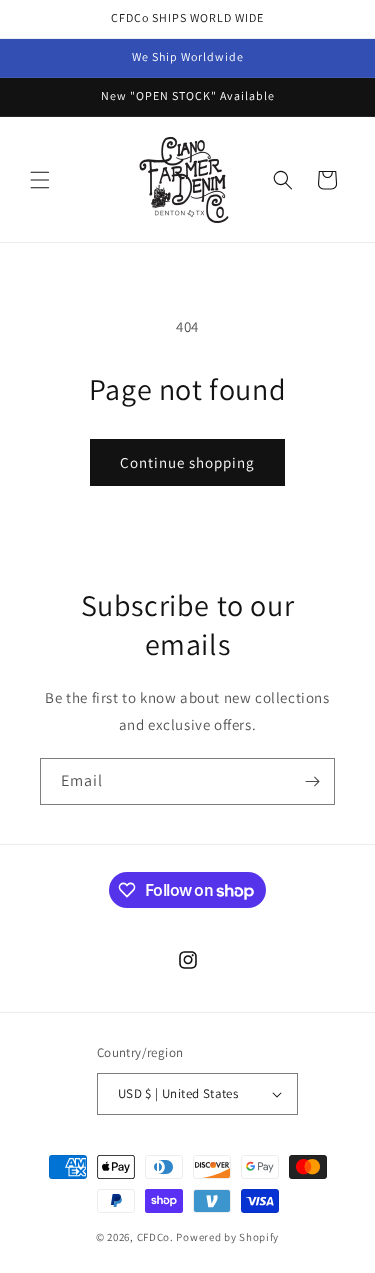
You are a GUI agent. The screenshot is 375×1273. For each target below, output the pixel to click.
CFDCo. (155, 1237)
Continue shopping (187, 462)
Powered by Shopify (227, 1237)
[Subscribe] (312, 781)
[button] (40, 180)
